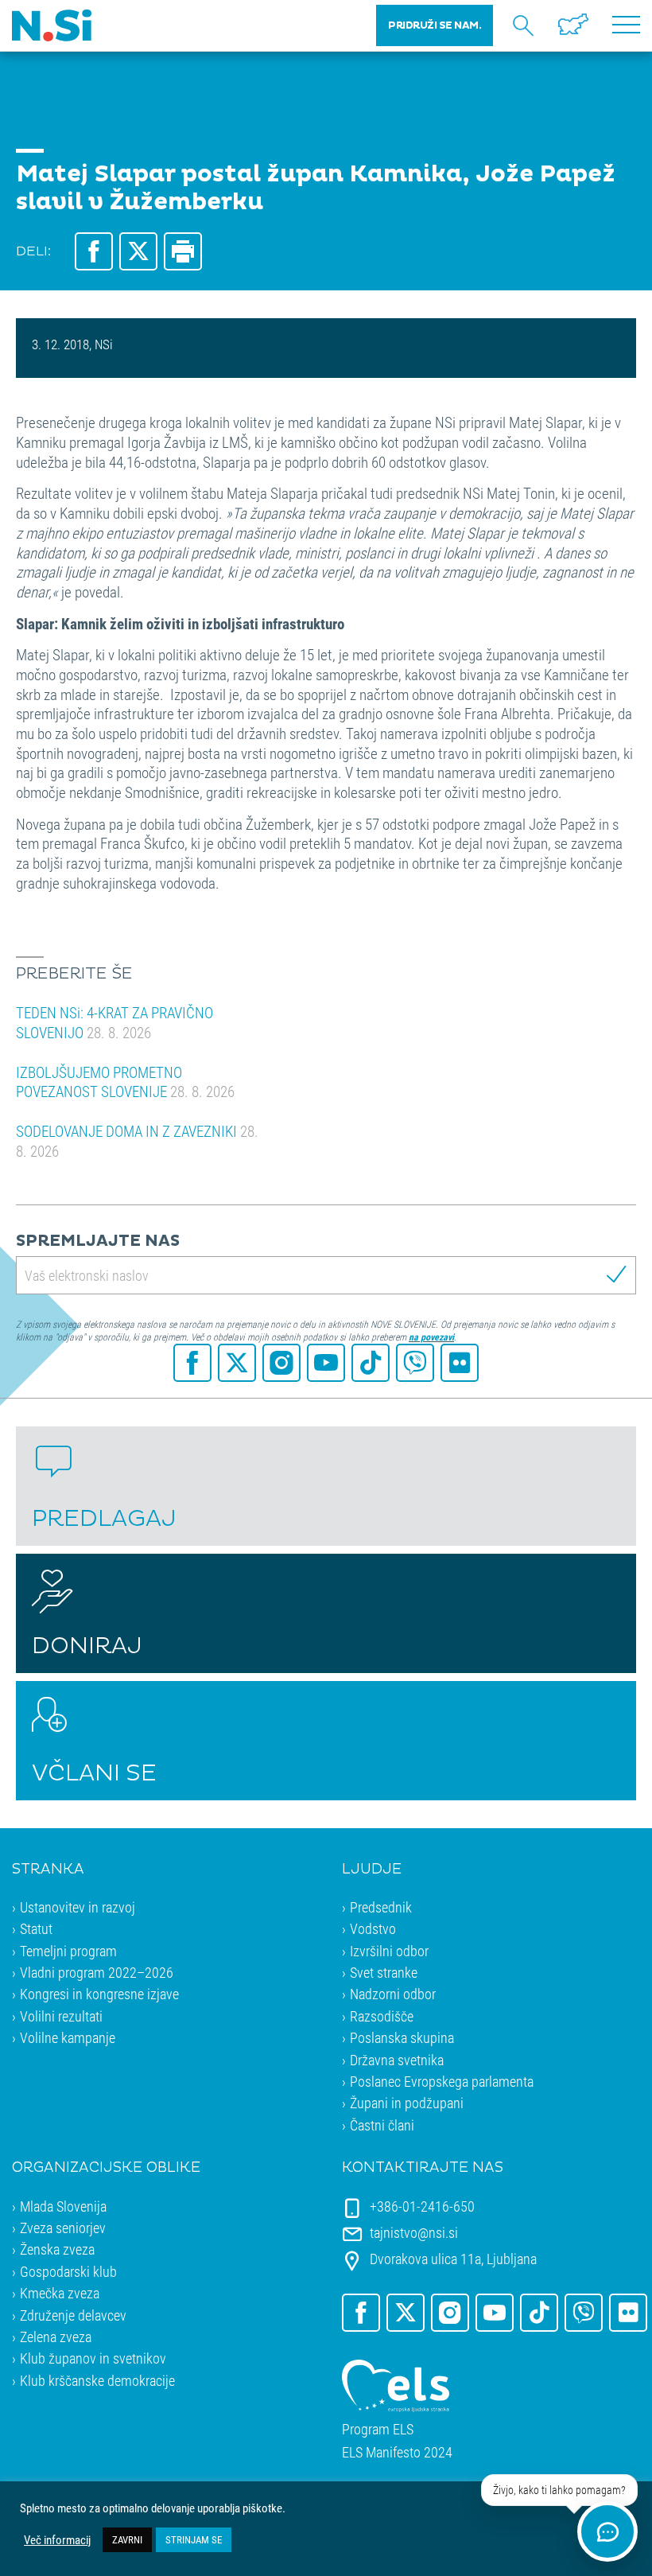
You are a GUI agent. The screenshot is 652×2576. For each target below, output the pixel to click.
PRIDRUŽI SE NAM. (435, 25)
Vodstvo (373, 1928)
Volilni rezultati (61, 2016)
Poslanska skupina (402, 2037)
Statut (36, 1928)
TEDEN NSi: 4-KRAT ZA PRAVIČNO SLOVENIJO (114, 1022)
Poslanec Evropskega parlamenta (442, 2081)
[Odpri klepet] (607, 2531)
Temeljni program (68, 1951)
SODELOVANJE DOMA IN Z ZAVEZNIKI (137, 1141)
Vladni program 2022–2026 (97, 1972)
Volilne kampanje (68, 2037)
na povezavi (431, 1337)
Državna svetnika (397, 2060)
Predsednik (381, 1907)
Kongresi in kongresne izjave (99, 1994)
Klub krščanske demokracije (97, 2380)
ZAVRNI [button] (127, 2539)
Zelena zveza (56, 2337)
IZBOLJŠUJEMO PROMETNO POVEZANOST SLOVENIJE (125, 1082)
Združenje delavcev (73, 2315)
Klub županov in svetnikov (93, 2358)
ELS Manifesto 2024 (397, 2452)
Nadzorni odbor (393, 1994)
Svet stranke (384, 1972)
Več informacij (57, 2540)
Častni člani (382, 2125)
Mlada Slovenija (63, 2206)
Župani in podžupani (407, 2103)
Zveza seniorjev (63, 2228)
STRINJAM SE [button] (194, 2539)
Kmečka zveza (60, 2293)
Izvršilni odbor (389, 1951)
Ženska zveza (57, 2249)
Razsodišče (382, 2016)
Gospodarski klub (68, 2271)
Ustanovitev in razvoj (78, 1907)
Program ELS (378, 2429)
